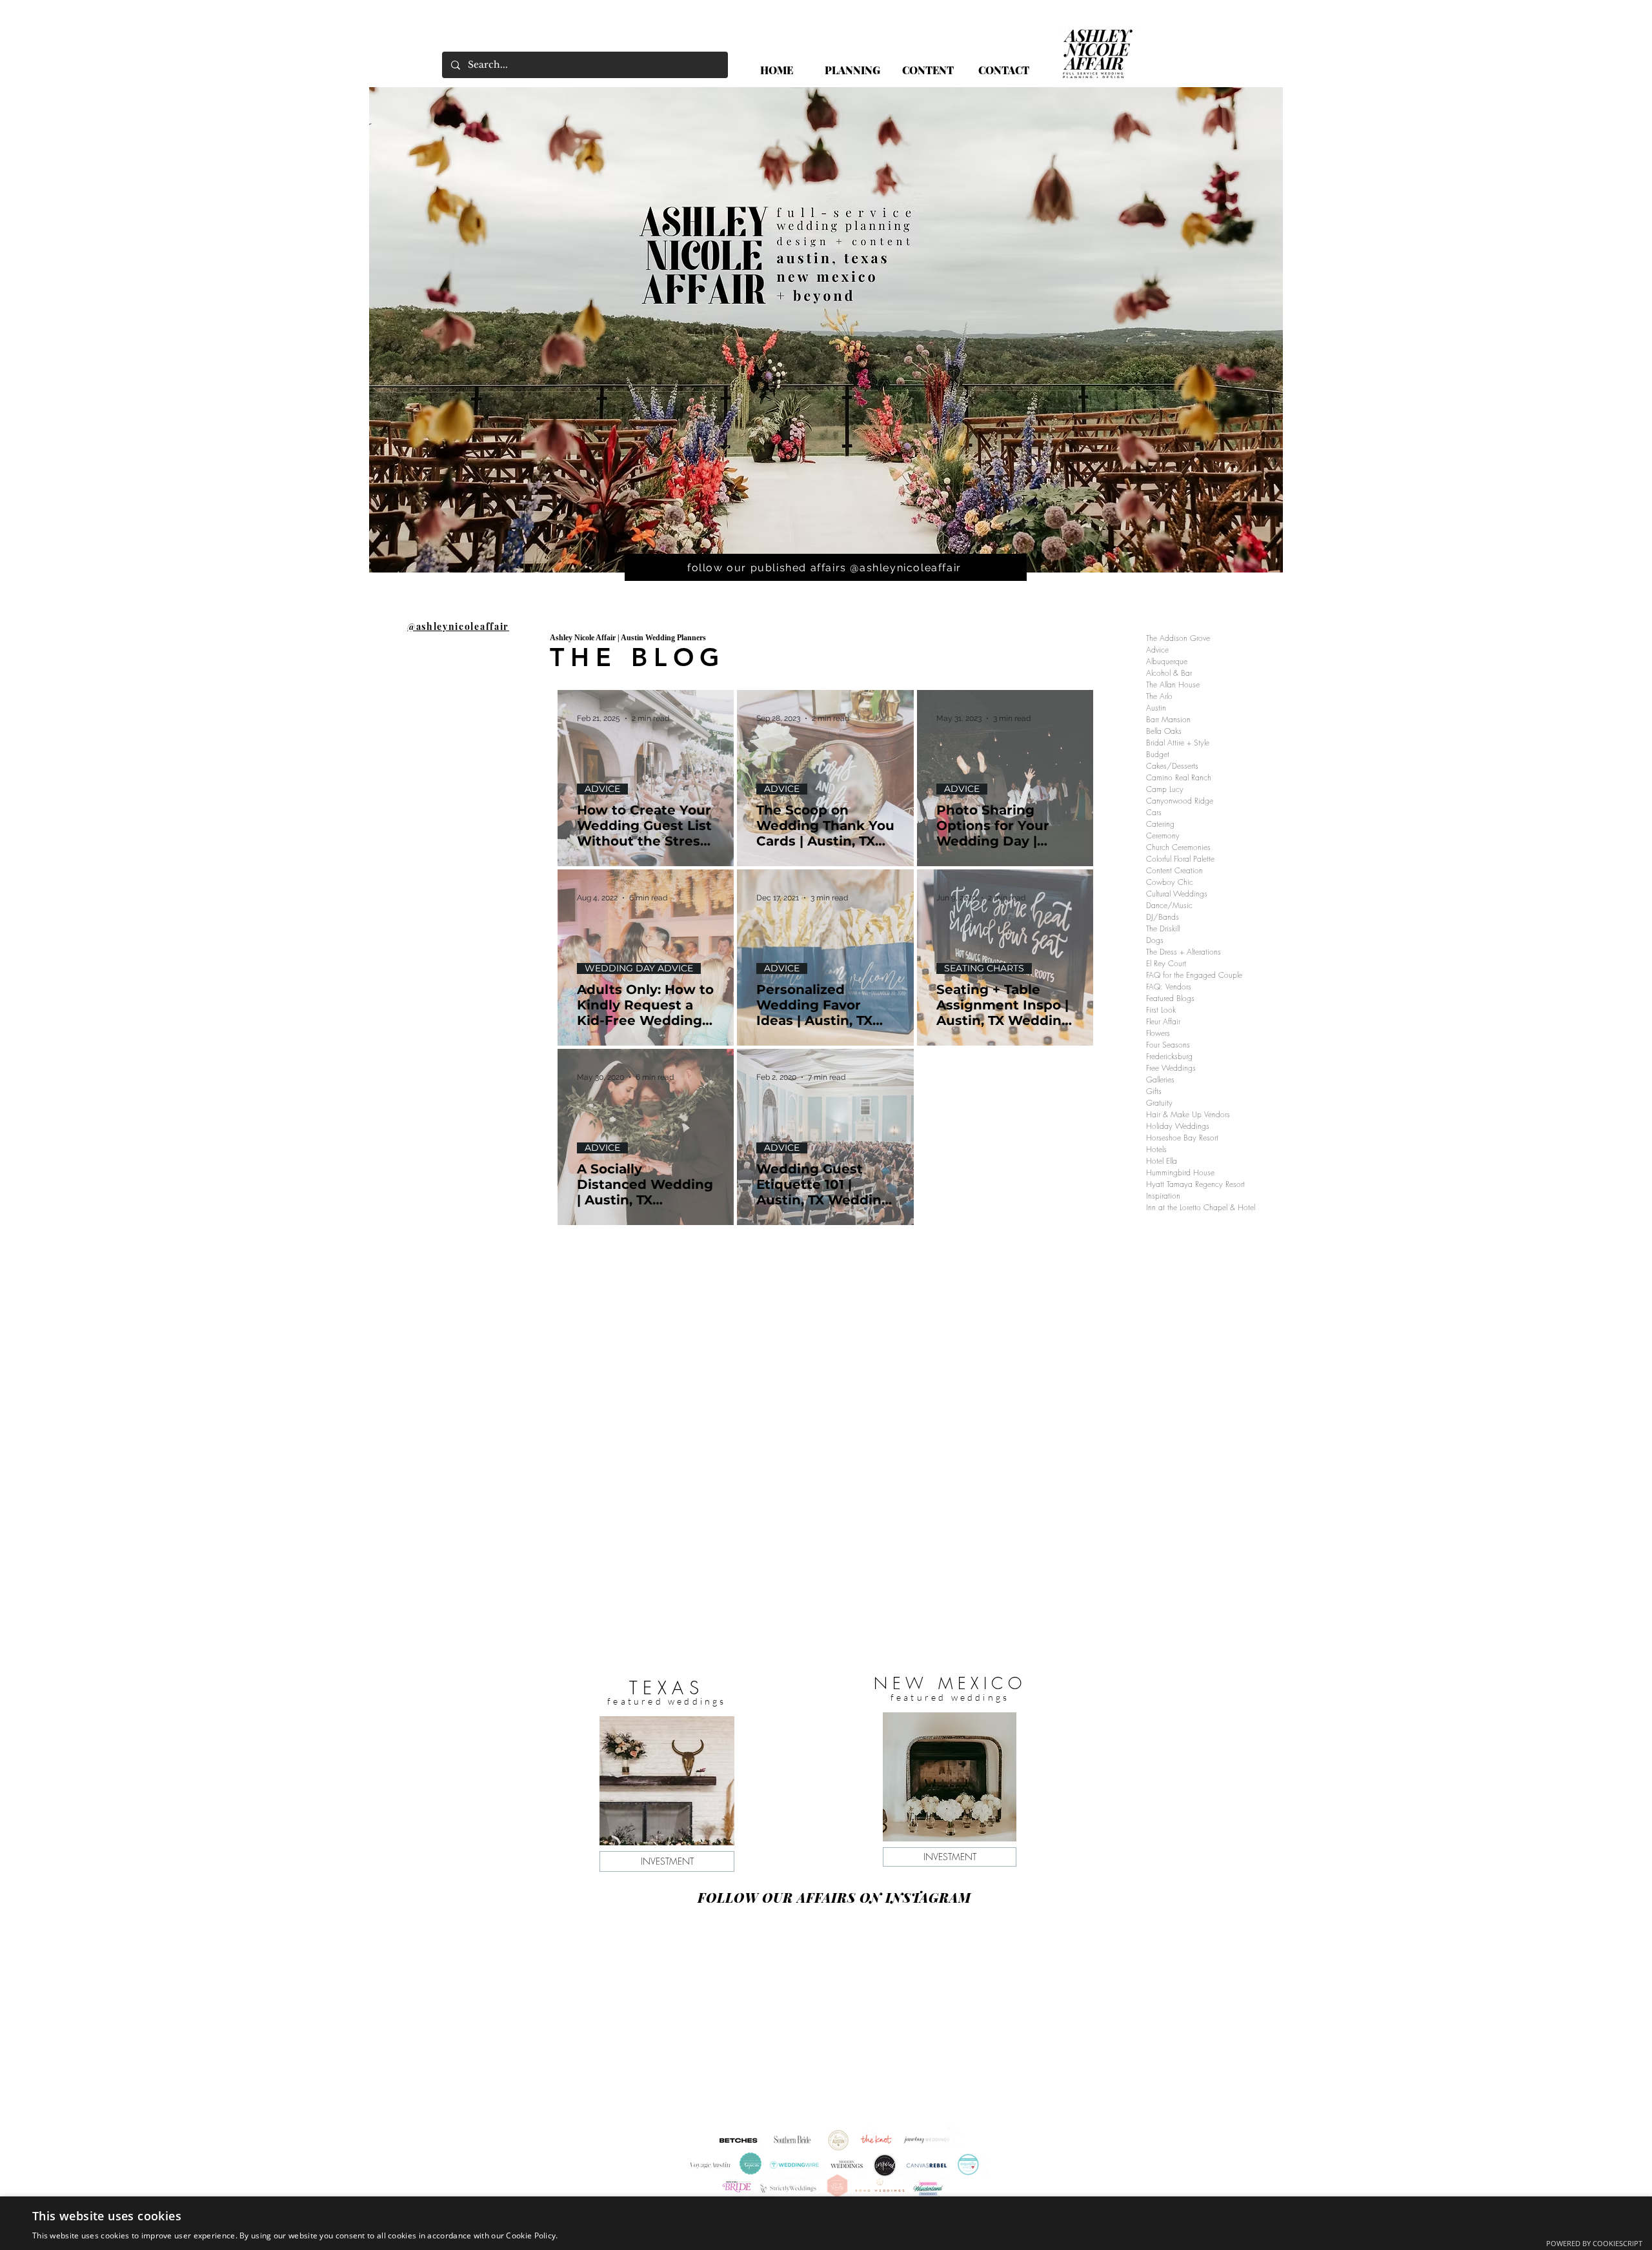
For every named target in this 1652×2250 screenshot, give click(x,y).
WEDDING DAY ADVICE (639, 968)
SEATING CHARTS (984, 968)
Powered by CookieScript (1594, 2243)
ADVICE (602, 789)
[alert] (826, 2223)
